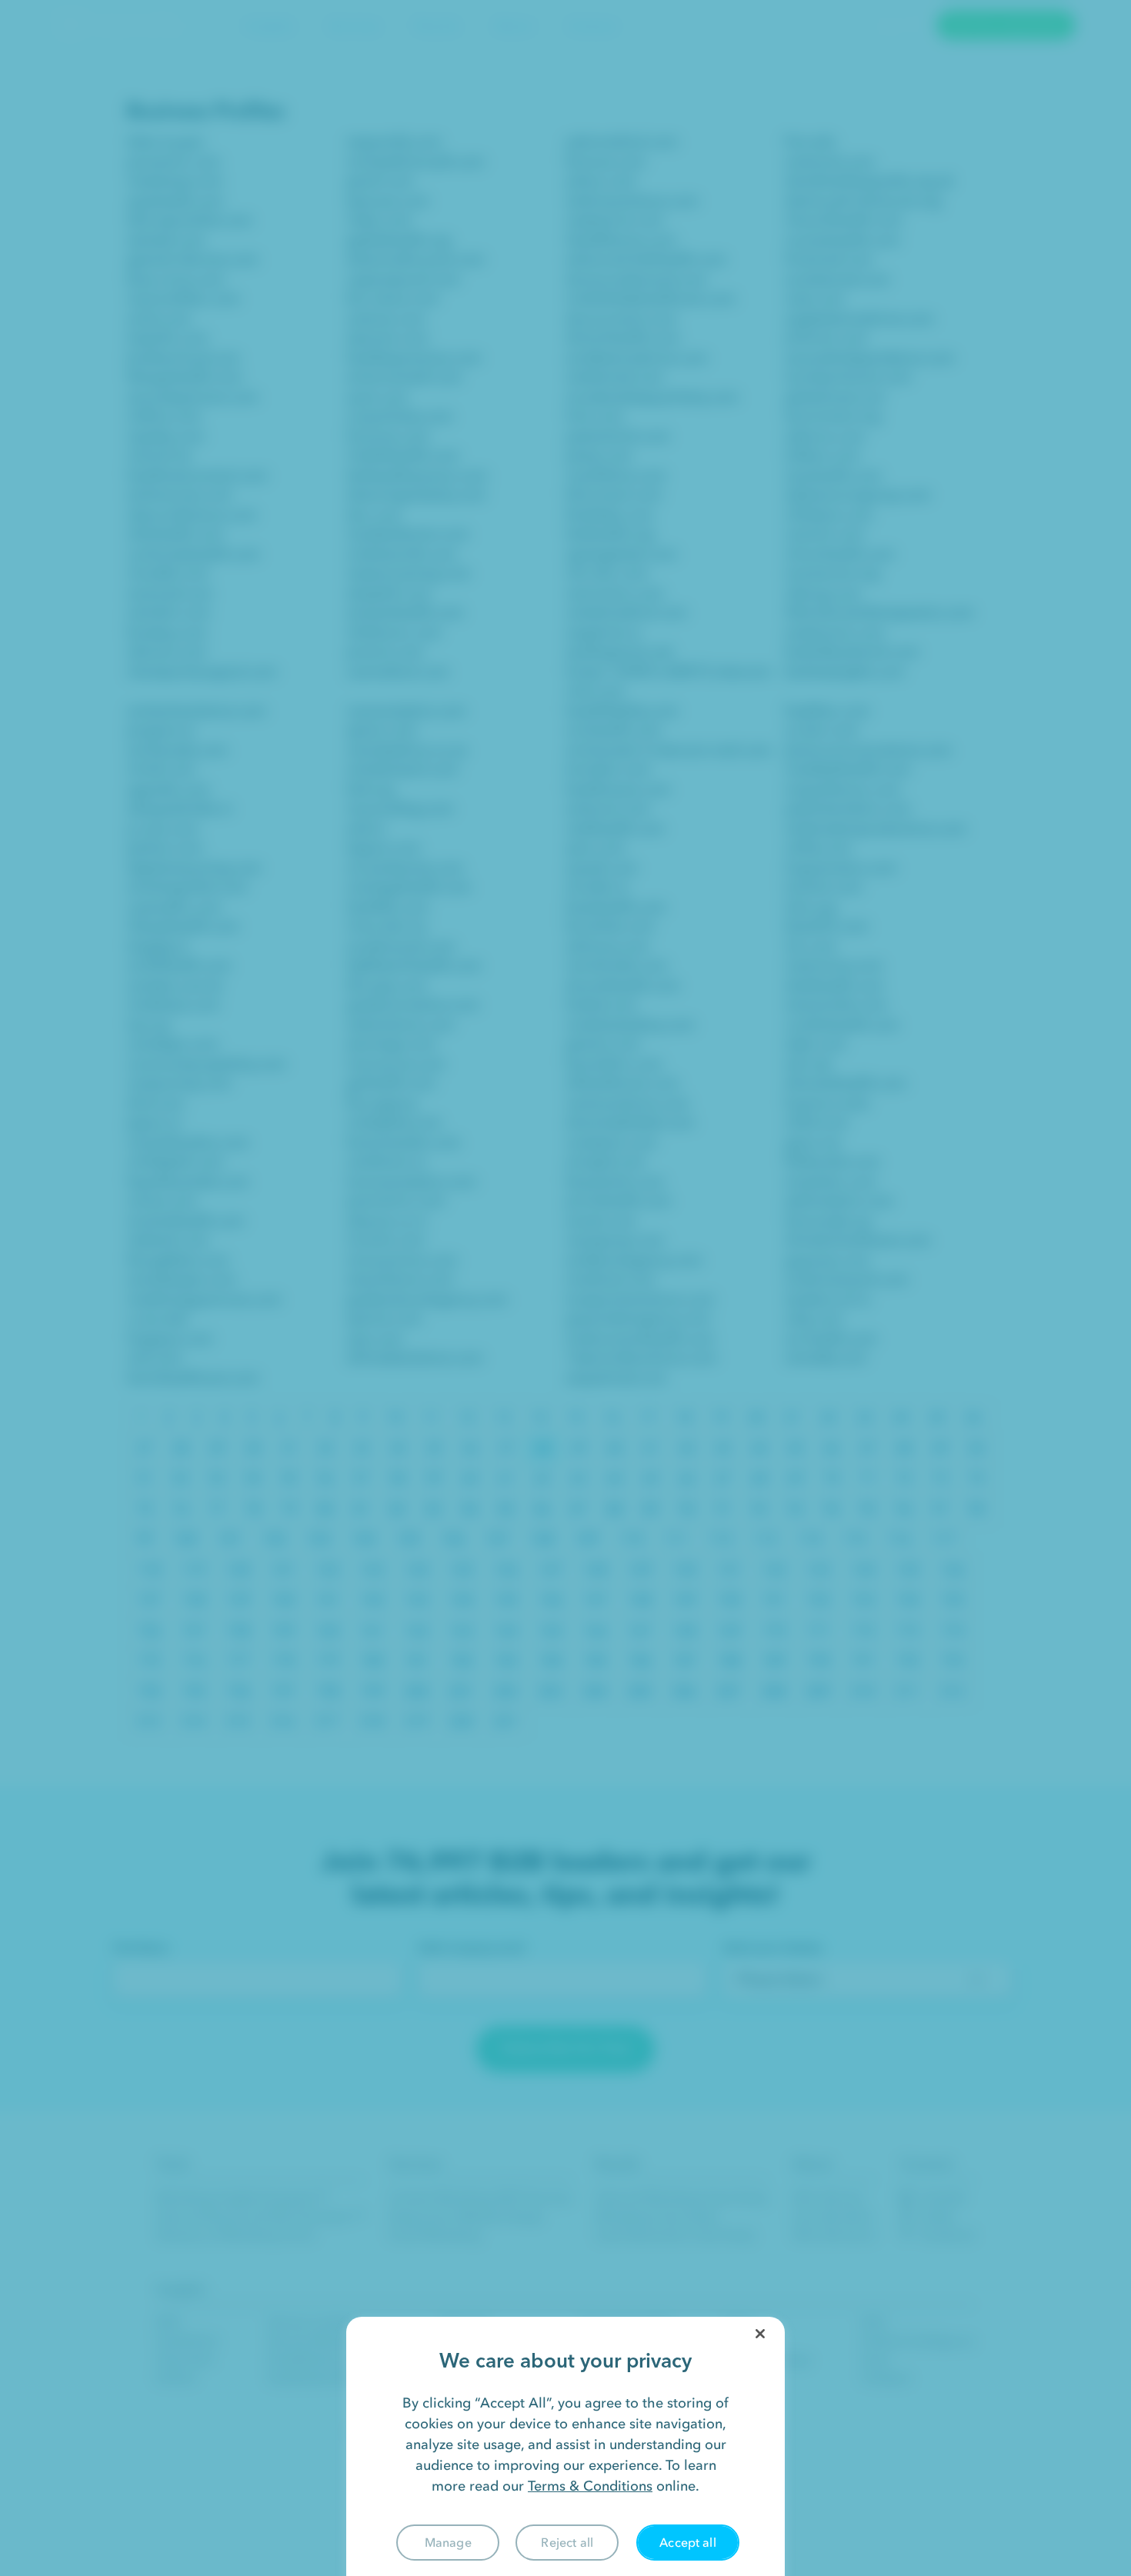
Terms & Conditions (590, 2486)
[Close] (760, 2334)
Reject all (567, 2542)
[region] (565, 2446)
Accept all (688, 2542)
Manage (448, 2542)
